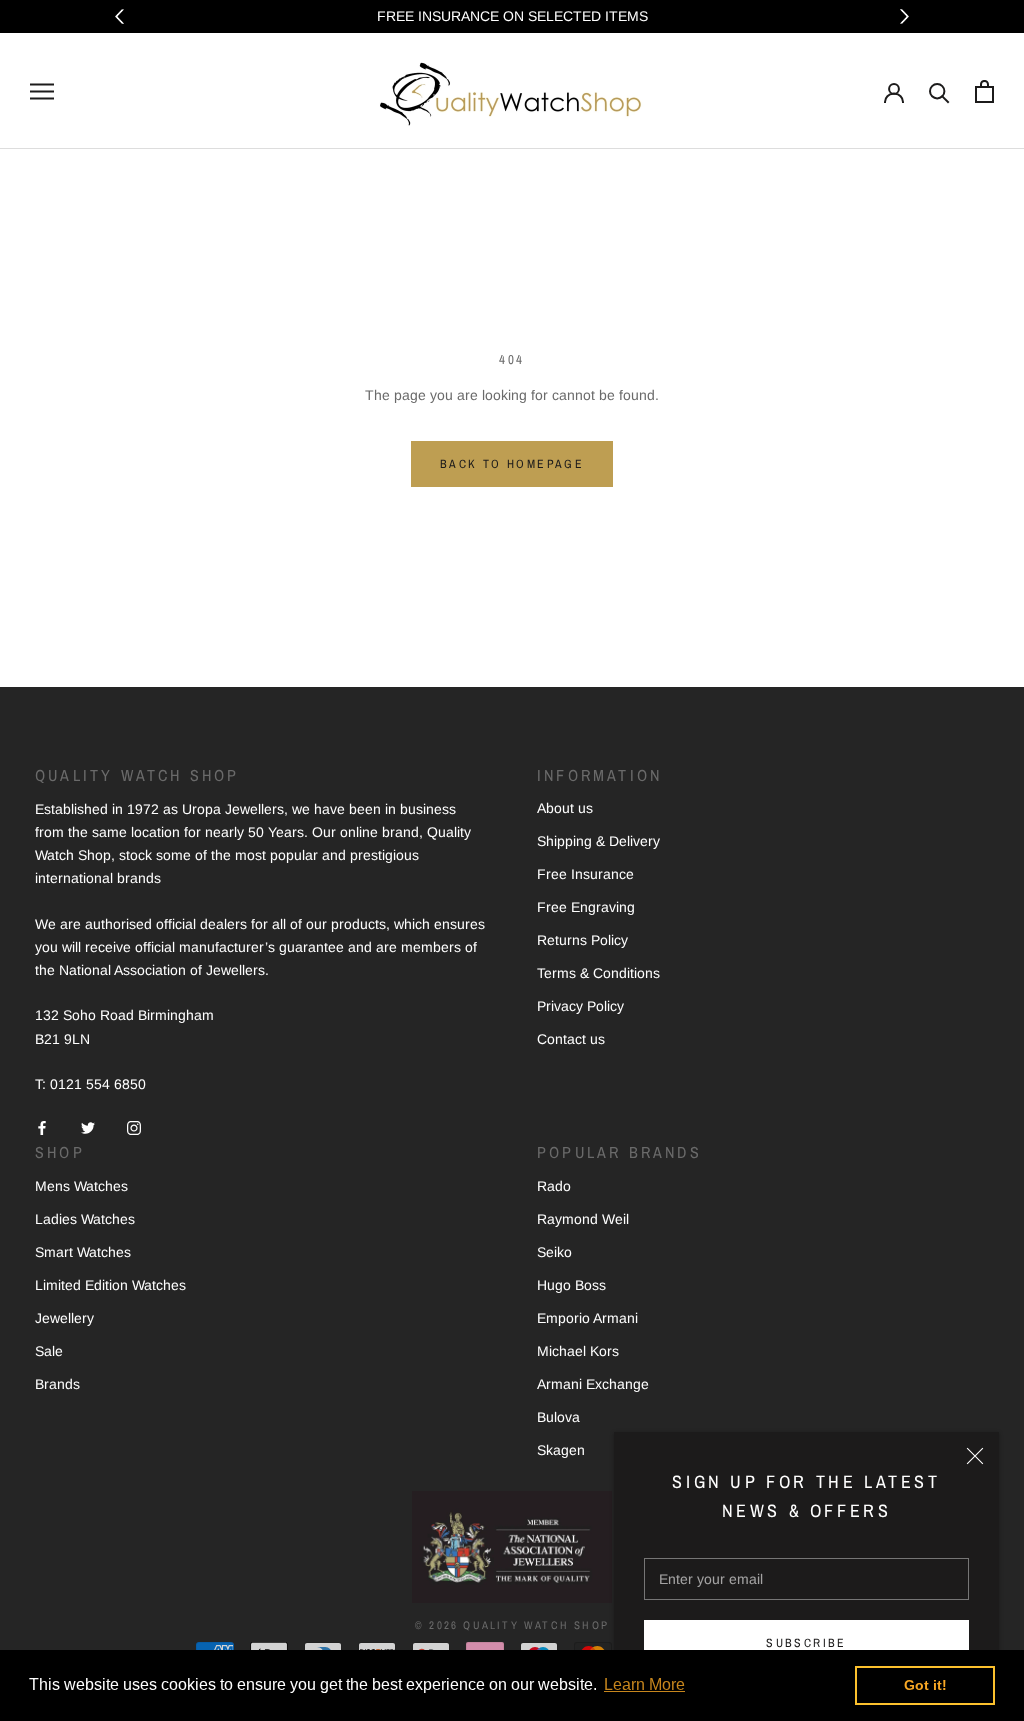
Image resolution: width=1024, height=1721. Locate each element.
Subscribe (806, 1643)
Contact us (571, 1039)
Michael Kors (578, 1351)
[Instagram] (134, 1127)
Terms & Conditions (598, 973)
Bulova (558, 1417)
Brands (57, 1384)
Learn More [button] (644, 1684)
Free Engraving (586, 907)
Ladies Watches (85, 1219)
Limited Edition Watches (110, 1285)
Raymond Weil (583, 1219)
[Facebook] (42, 1127)
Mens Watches (81, 1186)
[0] (984, 91)
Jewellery (64, 1318)
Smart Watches (83, 1252)
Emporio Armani (587, 1318)
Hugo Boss (571, 1285)
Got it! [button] (925, 1685)
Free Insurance (585, 874)
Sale (49, 1351)
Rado (554, 1186)
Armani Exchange (593, 1384)
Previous (119, 16)
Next (904, 16)
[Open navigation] (42, 91)
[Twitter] (88, 1127)
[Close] (975, 1456)
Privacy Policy (580, 1006)
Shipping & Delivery (598, 841)
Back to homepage (512, 464)
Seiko (554, 1252)
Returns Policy (582, 940)
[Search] (939, 91)
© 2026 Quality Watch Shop (512, 1625)
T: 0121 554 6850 (90, 1084)
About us (565, 808)
